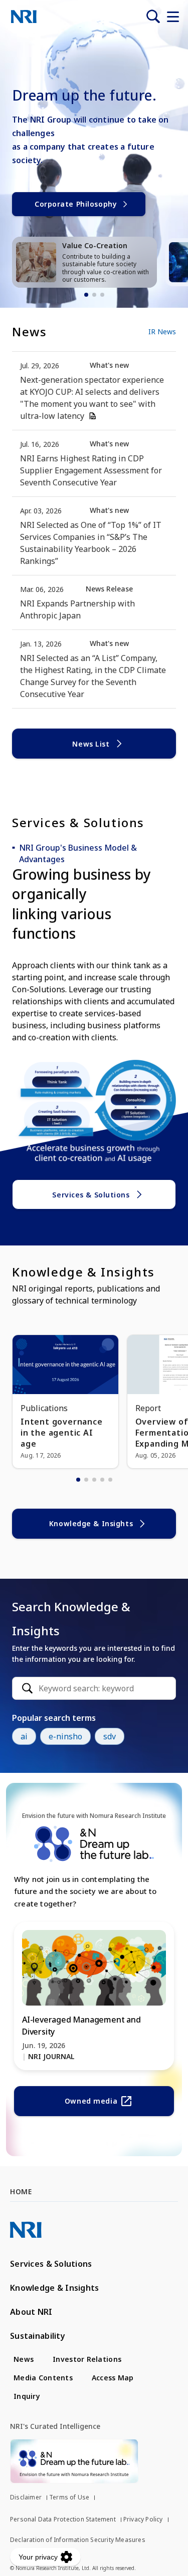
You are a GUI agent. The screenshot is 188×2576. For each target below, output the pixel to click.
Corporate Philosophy (76, 204)
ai (24, 1736)
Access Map (113, 2378)
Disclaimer (26, 2497)
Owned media (91, 2101)
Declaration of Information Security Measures (78, 2540)
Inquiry (27, 2396)
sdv (110, 1736)
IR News (162, 332)
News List (91, 744)
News (24, 2359)
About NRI (31, 2312)
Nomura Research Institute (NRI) (24, 17)
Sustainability (38, 2336)
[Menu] (173, 17)
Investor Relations (87, 2359)
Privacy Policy (143, 2519)
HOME (21, 2191)
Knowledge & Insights (91, 1523)
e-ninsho (65, 1736)
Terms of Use (69, 2497)
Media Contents (43, 2378)
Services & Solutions (91, 1195)
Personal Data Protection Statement (63, 2519)
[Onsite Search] (153, 17)
